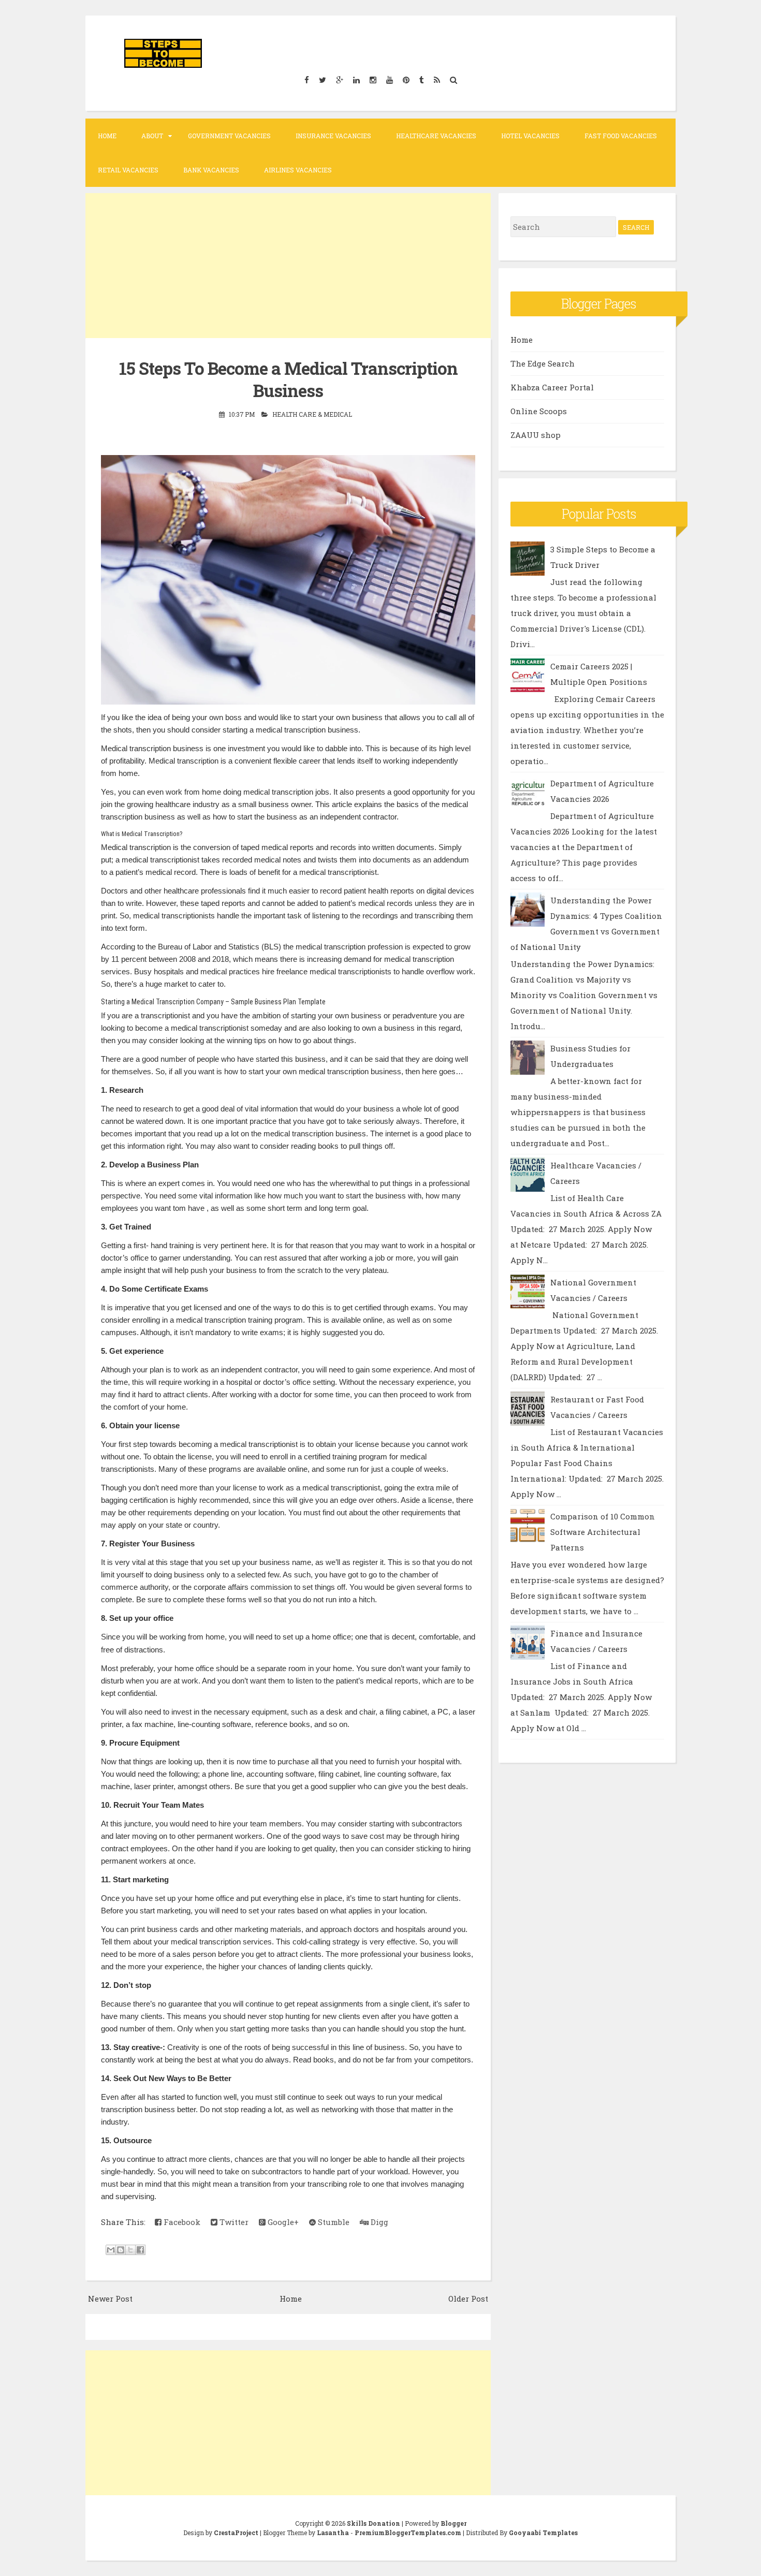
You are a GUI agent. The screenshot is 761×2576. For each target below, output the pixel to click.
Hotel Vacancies (530, 136)
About (152, 136)
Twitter (233, 2222)
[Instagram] (373, 79)
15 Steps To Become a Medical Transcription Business (288, 379)
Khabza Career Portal (552, 387)
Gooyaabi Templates (543, 2533)
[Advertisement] (288, 266)
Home (107, 136)
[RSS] (437, 79)
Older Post (468, 2299)
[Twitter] (322, 79)
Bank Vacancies (211, 170)
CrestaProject (236, 2533)
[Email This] (111, 2250)
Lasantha (333, 2533)
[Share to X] (130, 2250)
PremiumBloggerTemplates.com (408, 2533)
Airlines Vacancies (298, 170)
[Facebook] (306, 79)
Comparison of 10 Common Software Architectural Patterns (603, 1532)
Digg (378, 2222)
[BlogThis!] (121, 2250)
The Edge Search (543, 363)
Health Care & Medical (312, 414)
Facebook (181, 2222)
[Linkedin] (356, 79)
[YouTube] (389, 79)
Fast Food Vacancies (621, 136)
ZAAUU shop (536, 435)
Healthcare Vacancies (436, 136)
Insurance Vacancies (333, 136)
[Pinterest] (406, 79)
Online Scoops (539, 411)
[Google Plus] (339, 79)
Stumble (333, 2222)
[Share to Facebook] (140, 2250)
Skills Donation (374, 2523)
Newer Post (110, 2299)
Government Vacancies (229, 136)
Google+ (282, 2222)
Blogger (453, 2523)
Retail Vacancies (128, 170)
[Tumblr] (421, 79)
